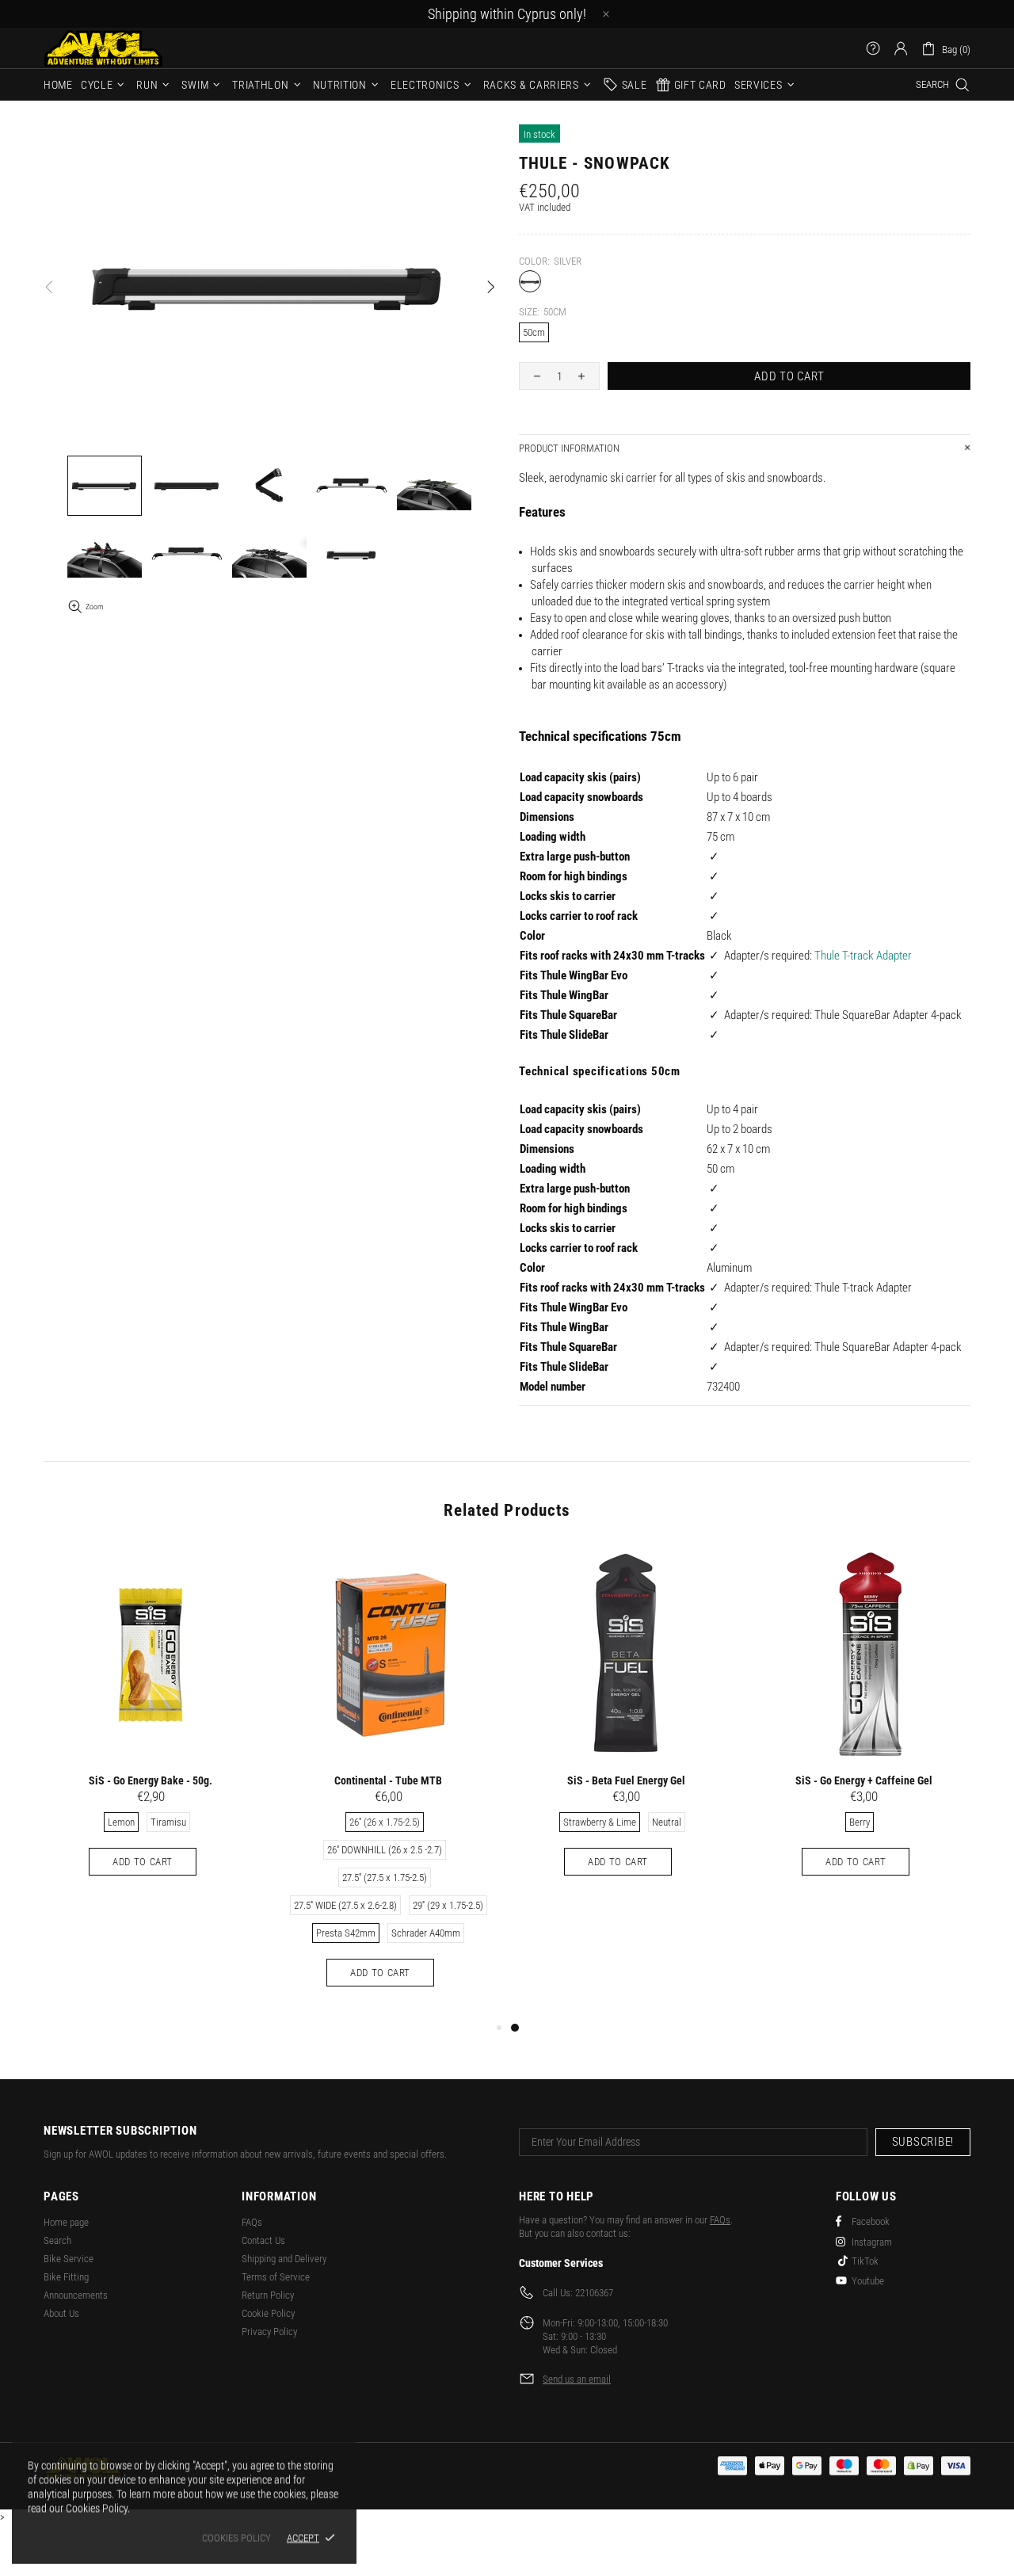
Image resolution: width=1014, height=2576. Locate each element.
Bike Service (69, 2259)
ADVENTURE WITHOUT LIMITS (103, 48)
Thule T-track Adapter (863, 956)
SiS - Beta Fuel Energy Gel (626, 1780)
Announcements (76, 2295)
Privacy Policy (269, 2332)
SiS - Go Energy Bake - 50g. (151, 1780)
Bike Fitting (66, 2277)
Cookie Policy (268, 2313)
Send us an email (577, 2379)
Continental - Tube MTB (388, 1780)
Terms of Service (276, 2277)
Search (57, 2240)
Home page (66, 2222)
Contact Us (263, 2240)
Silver (530, 281)
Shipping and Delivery (284, 2259)
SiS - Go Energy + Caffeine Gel (864, 1780)
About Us (61, 2313)
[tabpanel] (626, 1727)
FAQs (252, 2222)
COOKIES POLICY (236, 2538)
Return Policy (268, 2295)
